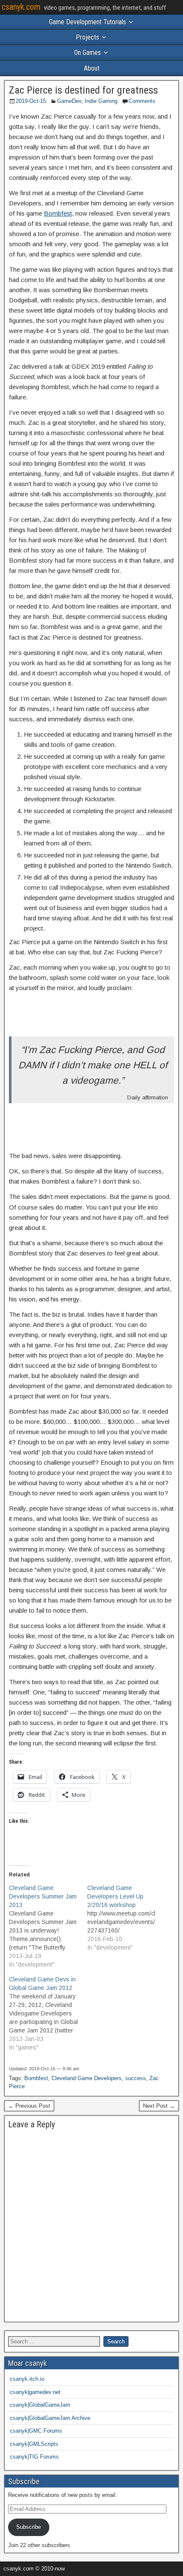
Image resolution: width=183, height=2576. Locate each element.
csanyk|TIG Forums (34, 2457)
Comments (142, 101)
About (92, 68)
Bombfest (58, 213)
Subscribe (29, 2527)
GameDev (69, 101)
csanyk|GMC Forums (36, 2431)
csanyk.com (21, 7)
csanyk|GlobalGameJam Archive (50, 2418)
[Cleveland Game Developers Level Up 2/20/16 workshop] (126, 1918)
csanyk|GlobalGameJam (40, 2405)
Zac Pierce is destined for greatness (83, 90)
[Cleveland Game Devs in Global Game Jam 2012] (48, 2013)
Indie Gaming (101, 101)
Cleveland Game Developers (87, 2078)
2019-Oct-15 (31, 101)
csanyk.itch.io (27, 2379)
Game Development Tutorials (87, 22)
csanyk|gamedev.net (35, 2392)
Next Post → (159, 2106)
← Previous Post (29, 2106)
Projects (87, 37)
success (136, 2078)
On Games (87, 53)
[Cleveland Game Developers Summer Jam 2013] (48, 1926)
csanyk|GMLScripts (34, 2444)
